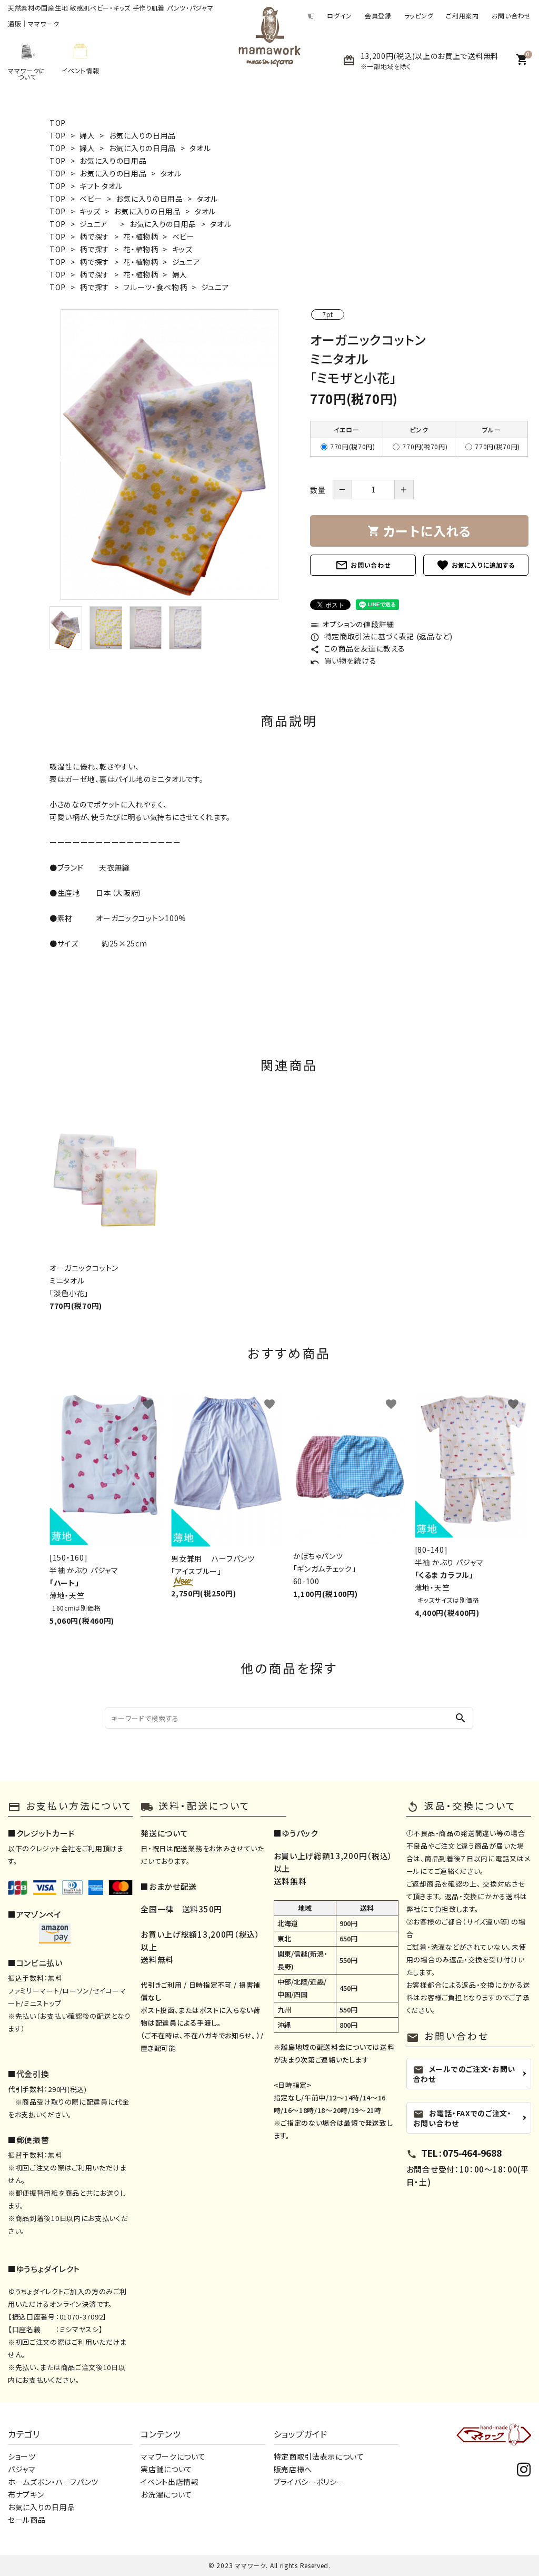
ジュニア (98, 224)
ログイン (340, 16)
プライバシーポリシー (309, 2482)
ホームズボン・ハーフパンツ (53, 2482)
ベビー (91, 199)
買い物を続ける (343, 660)
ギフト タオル (101, 186)
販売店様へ (293, 2469)
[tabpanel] (169, 455)
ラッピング (419, 16)
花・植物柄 (141, 236)
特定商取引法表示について (319, 2456)
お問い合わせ (511, 16)
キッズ (90, 211)
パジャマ (22, 2469)
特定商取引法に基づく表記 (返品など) (381, 636)
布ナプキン (26, 2494)
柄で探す (94, 236)
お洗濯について (166, 2494)
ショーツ (22, 2456)
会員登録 (378, 16)
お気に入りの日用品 (142, 135)
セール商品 (27, 2520)
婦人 (87, 135)
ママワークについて (173, 2456)
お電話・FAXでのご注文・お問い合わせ (462, 2118)
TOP (58, 123)
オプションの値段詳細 (352, 624)
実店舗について (167, 2469)
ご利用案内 (462, 16)
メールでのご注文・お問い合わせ (464, 2073)
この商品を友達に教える (357, 648)
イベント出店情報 (170, 2482)
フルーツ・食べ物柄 (155, 287)
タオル (200, 148)
